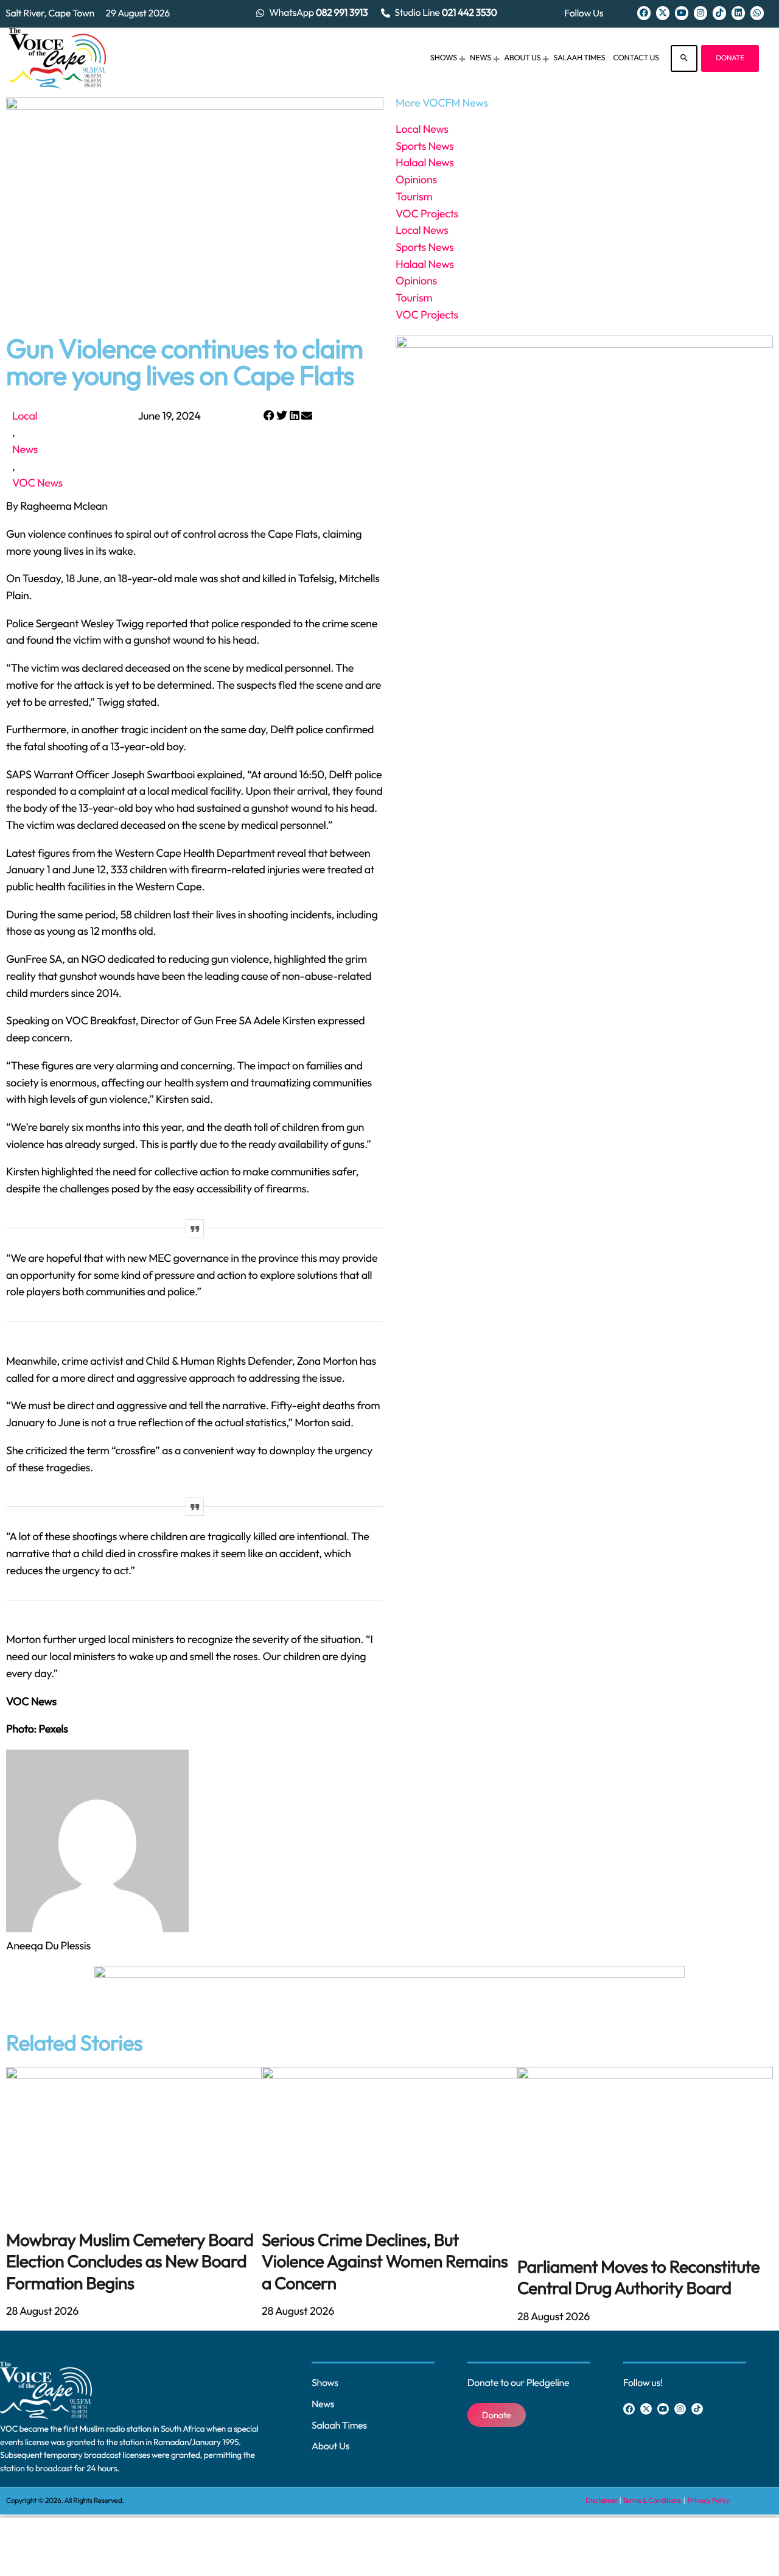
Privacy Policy (709, 2501)
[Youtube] (682, 13)
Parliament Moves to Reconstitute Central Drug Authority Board (638, 2278)
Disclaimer (602, 2501)
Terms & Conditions (652, 2501)
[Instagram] (700, 13)
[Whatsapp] (757, 13)
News (25, 449)
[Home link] (58, 58)
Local (25, 416)
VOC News (37, 483)
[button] (269, 416)
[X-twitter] (663, 13)
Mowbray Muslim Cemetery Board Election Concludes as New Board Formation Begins (130, 2262)
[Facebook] (644, 13)
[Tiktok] (719, 13)
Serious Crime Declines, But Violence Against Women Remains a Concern (385, 2262)
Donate (730, 58)
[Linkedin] (738, 13)
